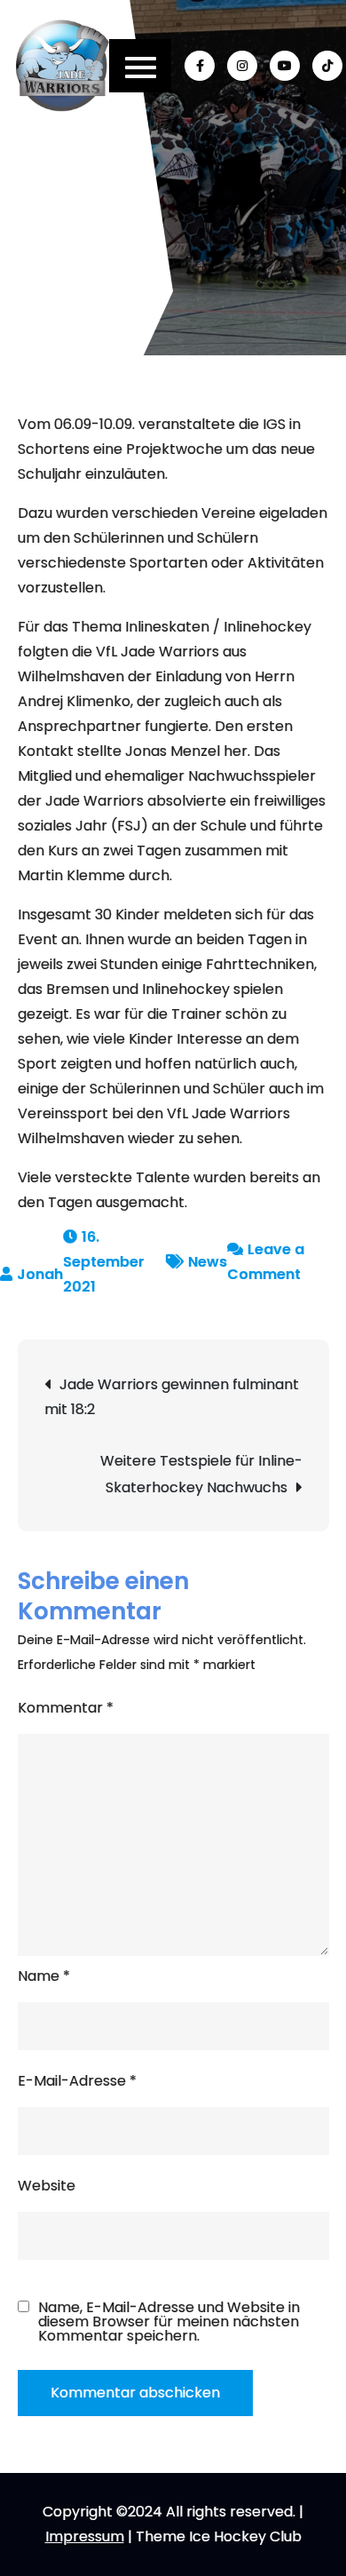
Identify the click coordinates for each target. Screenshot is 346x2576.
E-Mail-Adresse (77, 2081)
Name (44, 1976)
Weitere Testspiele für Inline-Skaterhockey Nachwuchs (201, 1474)
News (208, 1262)
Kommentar (66, 1708)
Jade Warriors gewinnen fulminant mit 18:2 (172, 1397)
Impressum (85, 2536)
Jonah (40, 1274)
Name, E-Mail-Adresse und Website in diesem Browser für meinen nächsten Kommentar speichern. (169, 2322)
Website (47, 2186)
